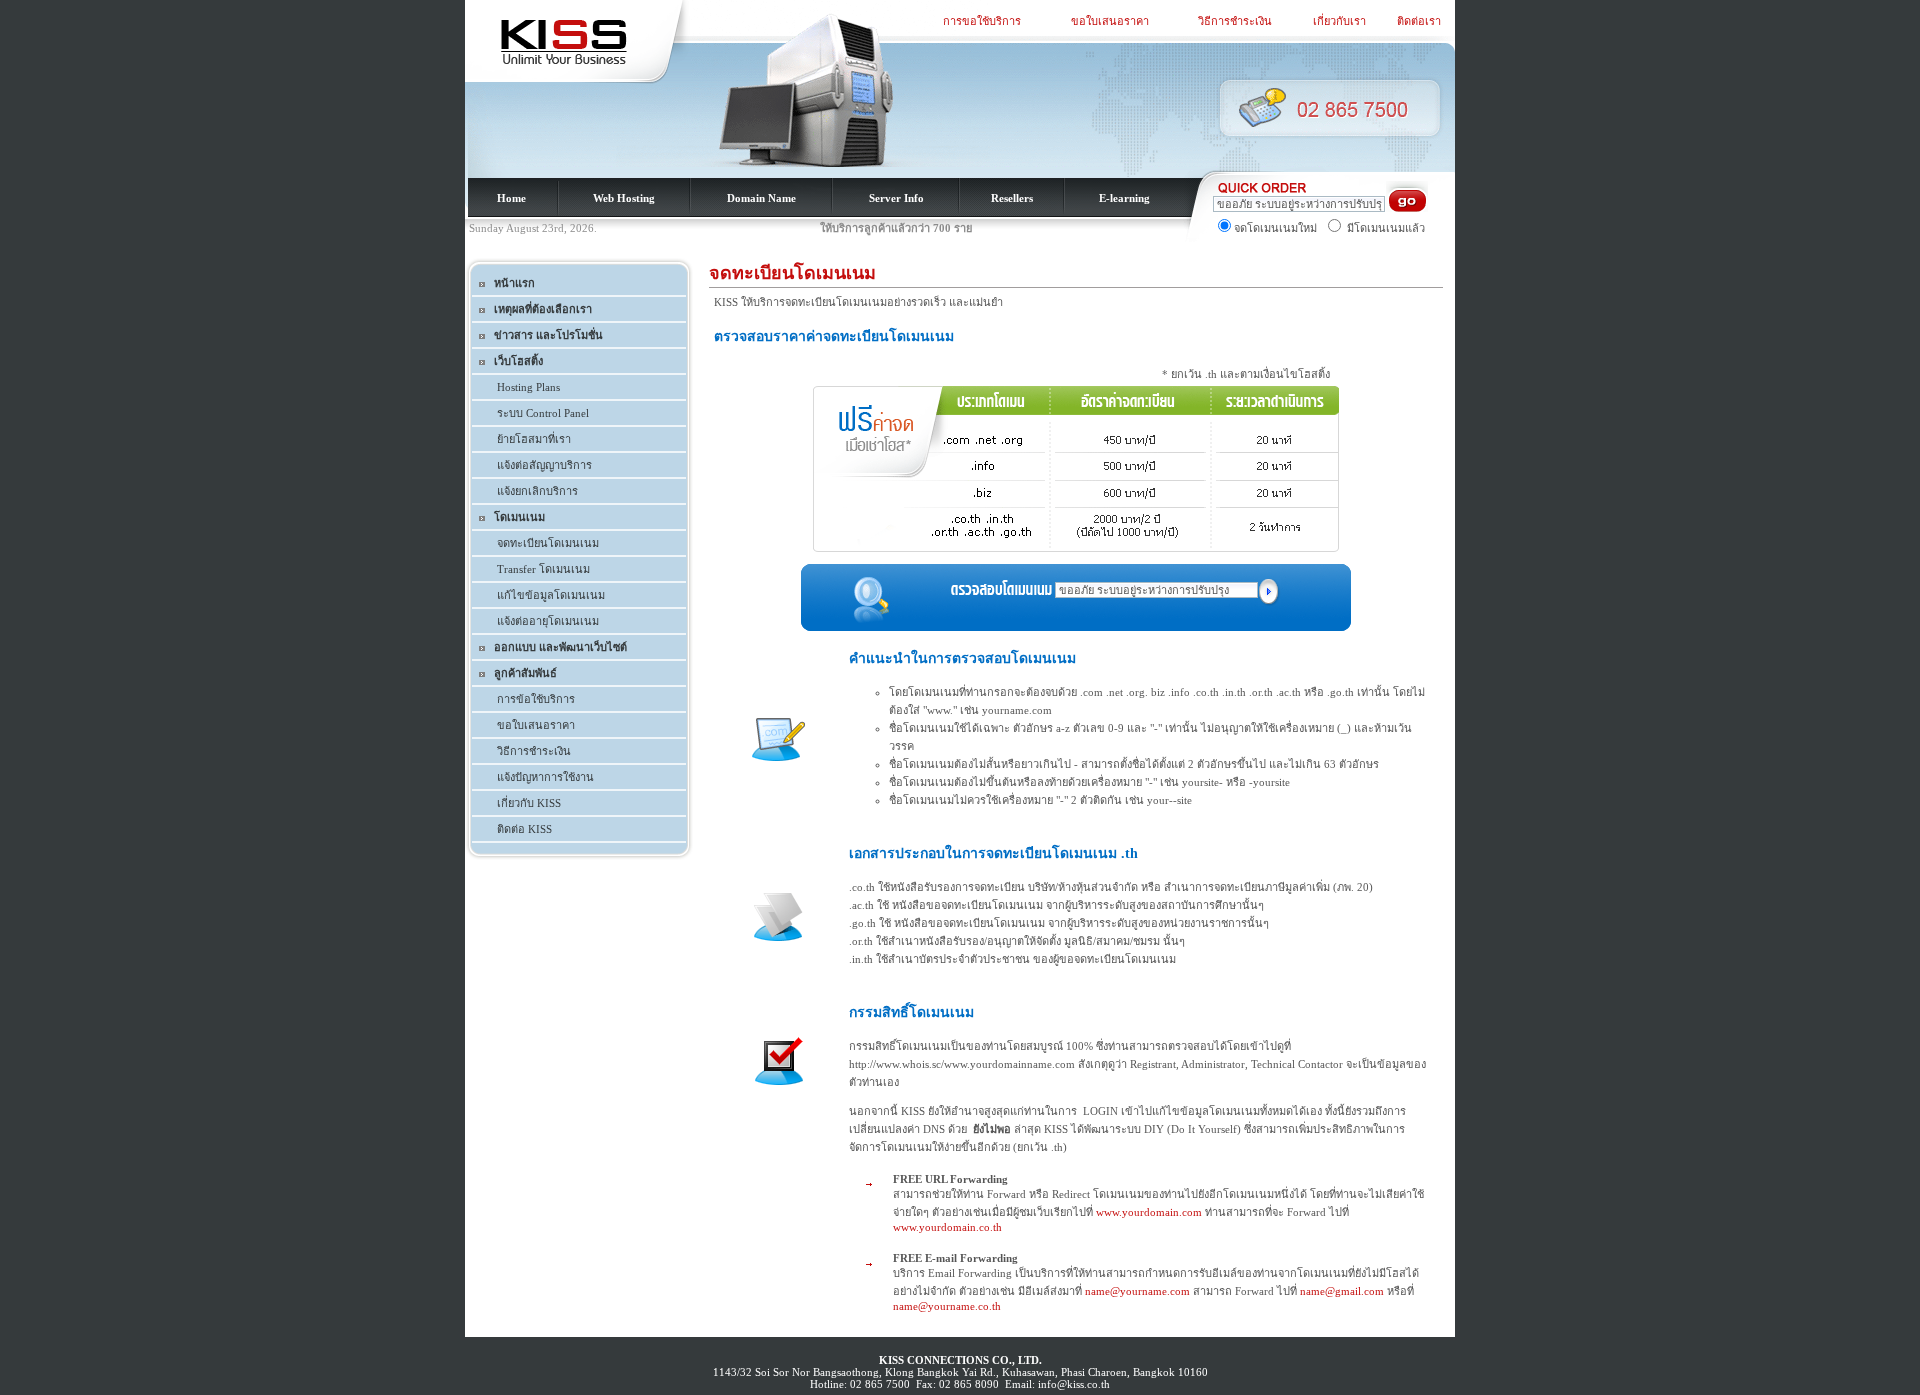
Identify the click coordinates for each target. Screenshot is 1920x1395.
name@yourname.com (1137, 1291)
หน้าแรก (514, 283)
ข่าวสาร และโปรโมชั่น (548, 335)
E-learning (1124, 198)
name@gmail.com (1342, 1291)
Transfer (543, 569)
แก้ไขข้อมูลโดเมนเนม (551, 595)
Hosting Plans (528, 387)
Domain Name (761, 198)
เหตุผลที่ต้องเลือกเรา (543, 309)
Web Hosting (624, 198)
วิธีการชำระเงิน (1235, 21)
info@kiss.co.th (1074, 1384)
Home (511, 198)
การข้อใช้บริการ (536, 699)
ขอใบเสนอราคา (1110, 21)
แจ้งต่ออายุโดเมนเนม (548, 621)
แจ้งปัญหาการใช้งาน (545, 777)
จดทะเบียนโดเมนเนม (548, 543)
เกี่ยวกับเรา (1339, 21)
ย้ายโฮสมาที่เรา (534, 439)
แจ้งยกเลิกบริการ (537, 491)
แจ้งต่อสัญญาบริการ (544, 465)
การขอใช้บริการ (982, 21)
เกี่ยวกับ (529, 803)
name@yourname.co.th (947, 1306)
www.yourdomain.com (1149, 1212)
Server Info (896, 198)
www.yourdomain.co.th (947, 1227)
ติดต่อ (512, 829)
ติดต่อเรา (1419, 21)
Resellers (1012, 198)
